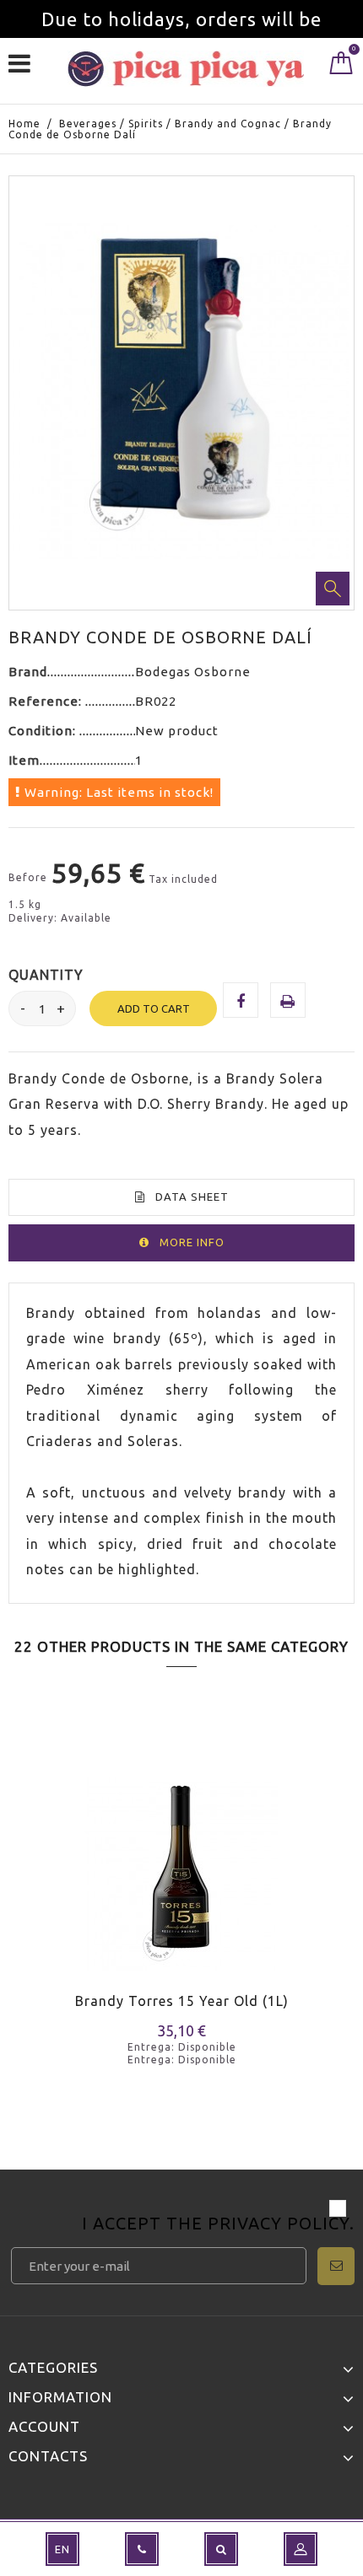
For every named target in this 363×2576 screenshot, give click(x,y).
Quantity (46, 975)
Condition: (44, 731)
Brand (28, 672)
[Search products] (221, 2549)
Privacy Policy (279, 2223)
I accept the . (218, 2225)
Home (24, 124)
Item (24, 760)
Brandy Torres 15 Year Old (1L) (182, 2001)
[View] (92, 1898)
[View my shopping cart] (341, 67)
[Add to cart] (32, 1898)
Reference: (47, 701)
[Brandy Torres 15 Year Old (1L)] (181, 1863)
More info (192, 1242)
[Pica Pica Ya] (186, 69)
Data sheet (192, 1197)
